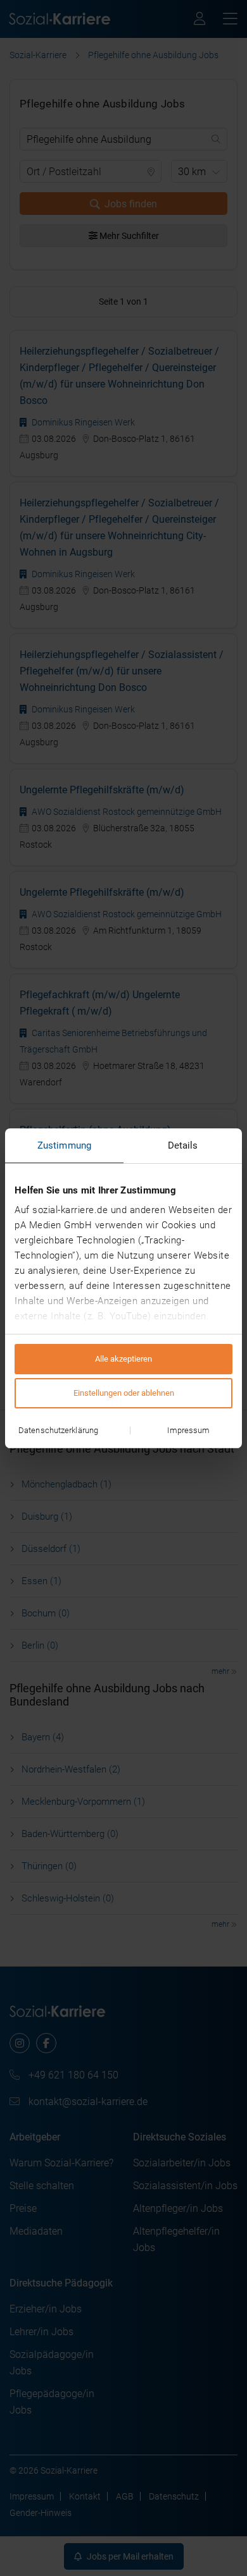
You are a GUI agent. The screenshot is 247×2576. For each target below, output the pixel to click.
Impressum (188, 1430)
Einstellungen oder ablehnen (124, 1393)
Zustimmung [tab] (64, 1145)
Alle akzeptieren (123, 1359)
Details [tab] (183, 1145)
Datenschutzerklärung (58, 1430)
